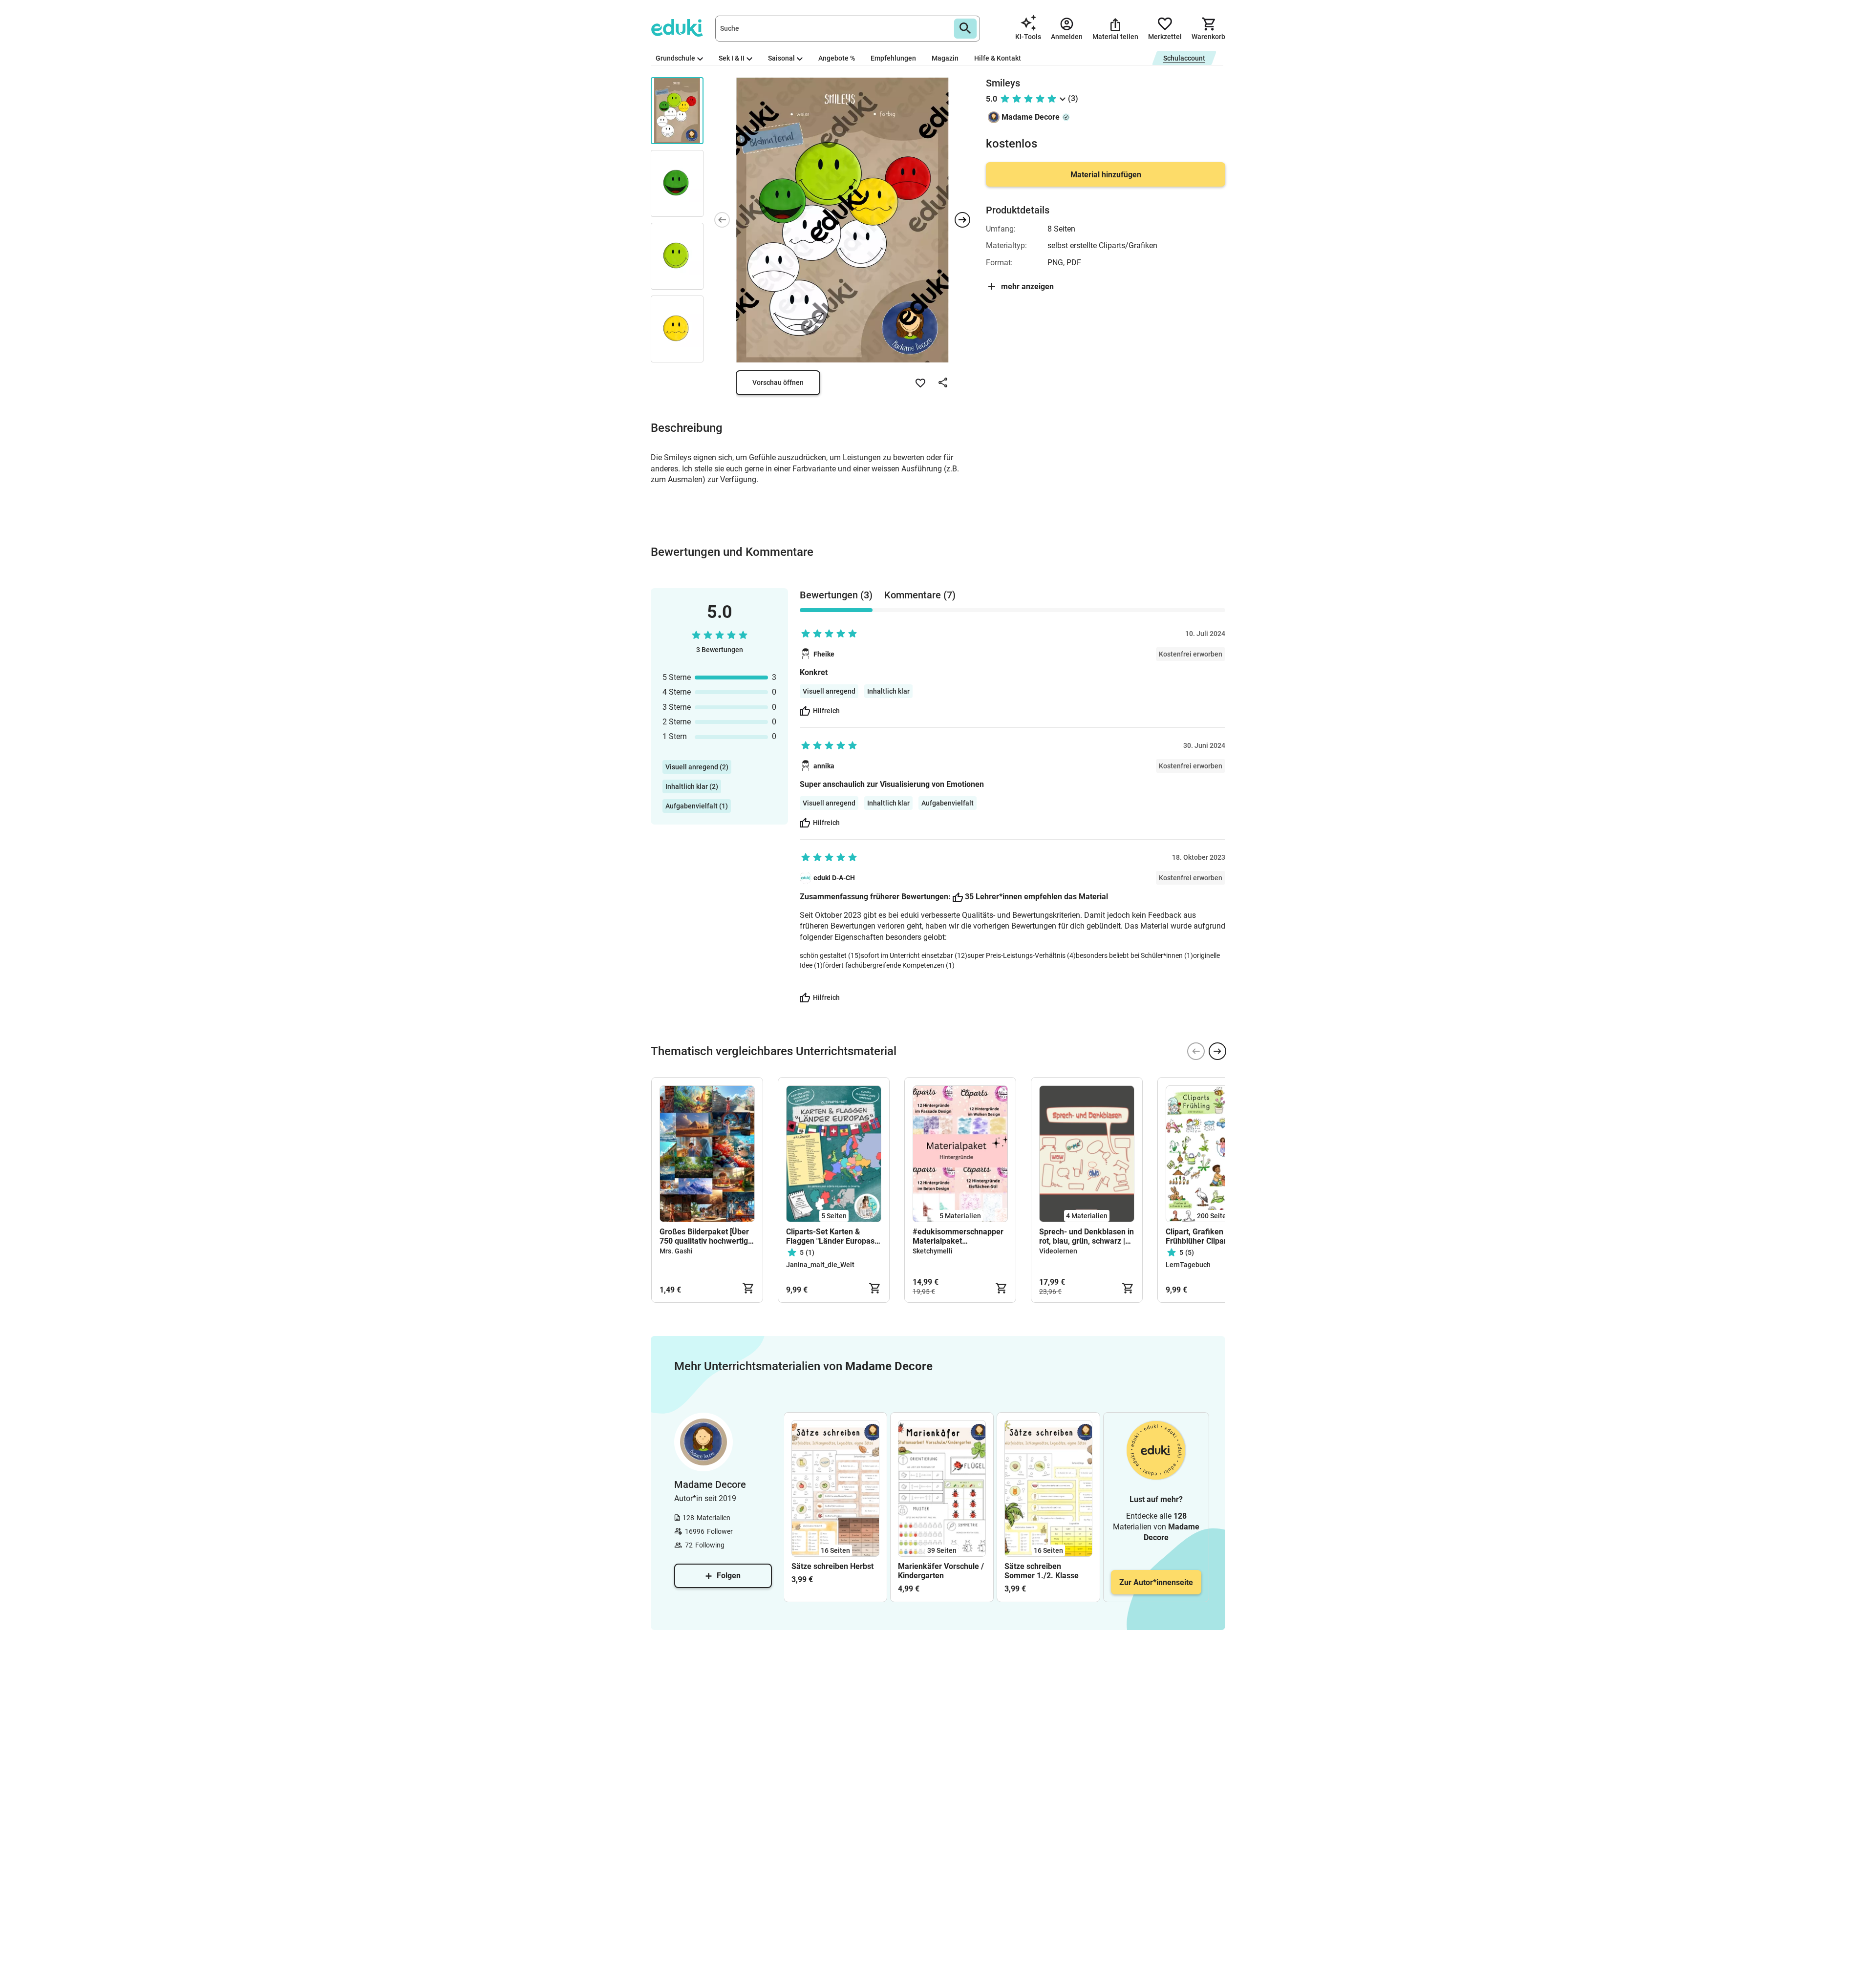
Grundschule (675, 58)
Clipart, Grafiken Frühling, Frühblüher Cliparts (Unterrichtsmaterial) (1211, 1236)
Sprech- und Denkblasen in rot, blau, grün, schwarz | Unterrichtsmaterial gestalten (1087, 1236)
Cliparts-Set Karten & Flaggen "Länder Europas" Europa (831, 1236)
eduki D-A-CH (834, 878)
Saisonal (781, 58)
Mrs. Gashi (676, 1251)
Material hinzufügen (1106, 175)
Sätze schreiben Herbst (832, 1566)
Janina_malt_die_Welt (820, 1265)
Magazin (945, 58)
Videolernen (1058, 1251)
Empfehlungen (893, 58)
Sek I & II (732, 58)
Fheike (824, 654)
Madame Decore (1031, 117)
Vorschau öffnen (778, 382)
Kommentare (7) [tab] (920, 595)
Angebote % (837, 58)
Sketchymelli (933, 1251)
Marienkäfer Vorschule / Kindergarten (941, 1571)
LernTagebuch (1188, 1265)
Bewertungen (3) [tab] (836, 595)
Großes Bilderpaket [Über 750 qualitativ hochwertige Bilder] (706, 1236)
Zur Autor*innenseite (1156, 1582)
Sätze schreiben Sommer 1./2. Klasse (1042, 1571)
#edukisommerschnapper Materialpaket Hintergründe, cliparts (958, 1236)
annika (824, 766)
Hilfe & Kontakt (998, 58)
